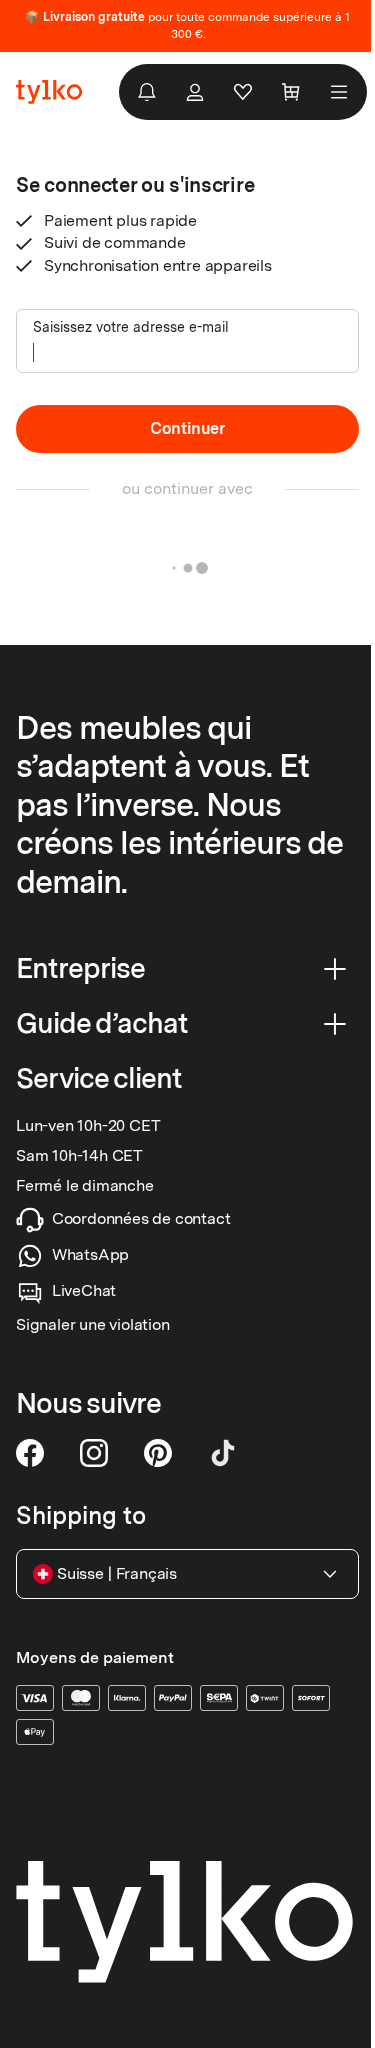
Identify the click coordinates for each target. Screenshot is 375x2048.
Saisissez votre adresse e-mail (131, 327)
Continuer (187, 428)
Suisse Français (117, 1573)
